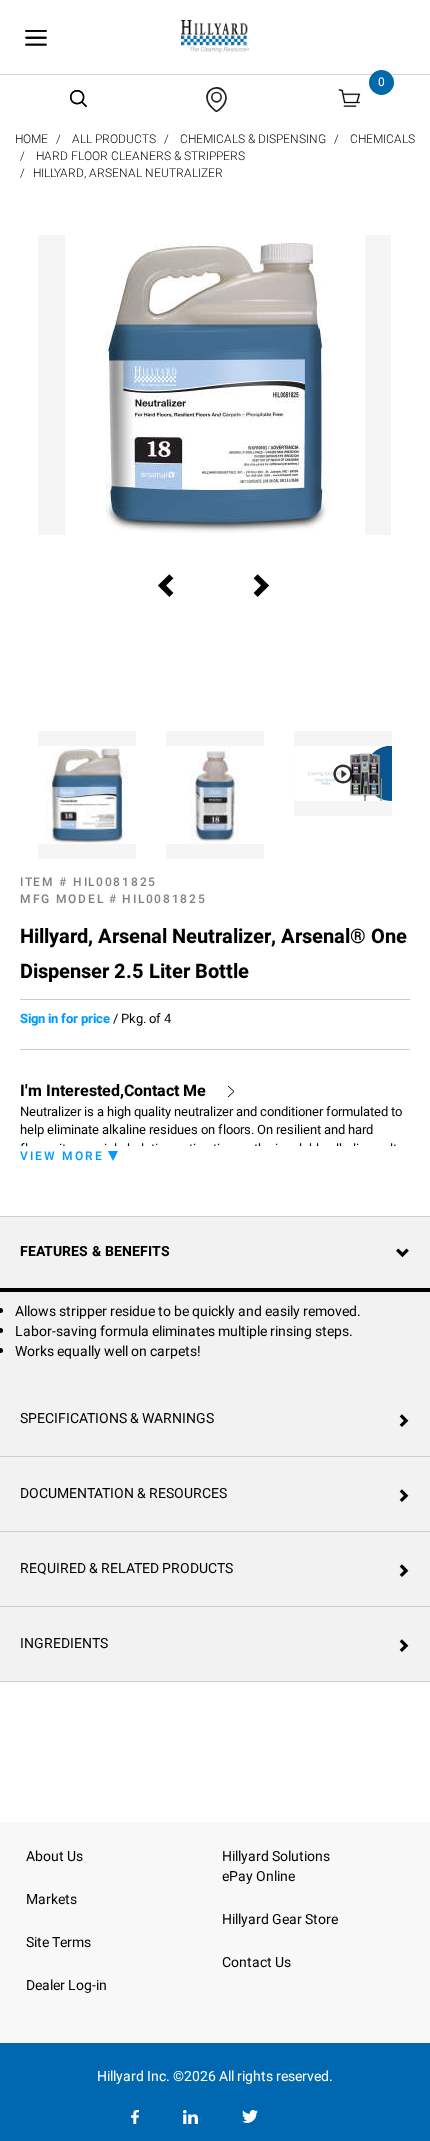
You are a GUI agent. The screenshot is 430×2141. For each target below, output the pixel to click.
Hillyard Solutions (276, 1856)
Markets (51, 1899)
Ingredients (64, 1643)
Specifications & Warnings (117, 1418)
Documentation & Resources (123, 1493)
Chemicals (382, 139)
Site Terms (58, 1942)
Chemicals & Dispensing (253, 139)
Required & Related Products (126, 1568)
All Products (114, 139)
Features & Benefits (95, 1251)
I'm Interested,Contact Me (113, 1091)
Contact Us (256, 1962)
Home (31, 139)
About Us (54, 1856)
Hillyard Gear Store (280, 1919)
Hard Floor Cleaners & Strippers (140, 156)
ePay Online (258, 1876)
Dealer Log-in (66, 1985)
